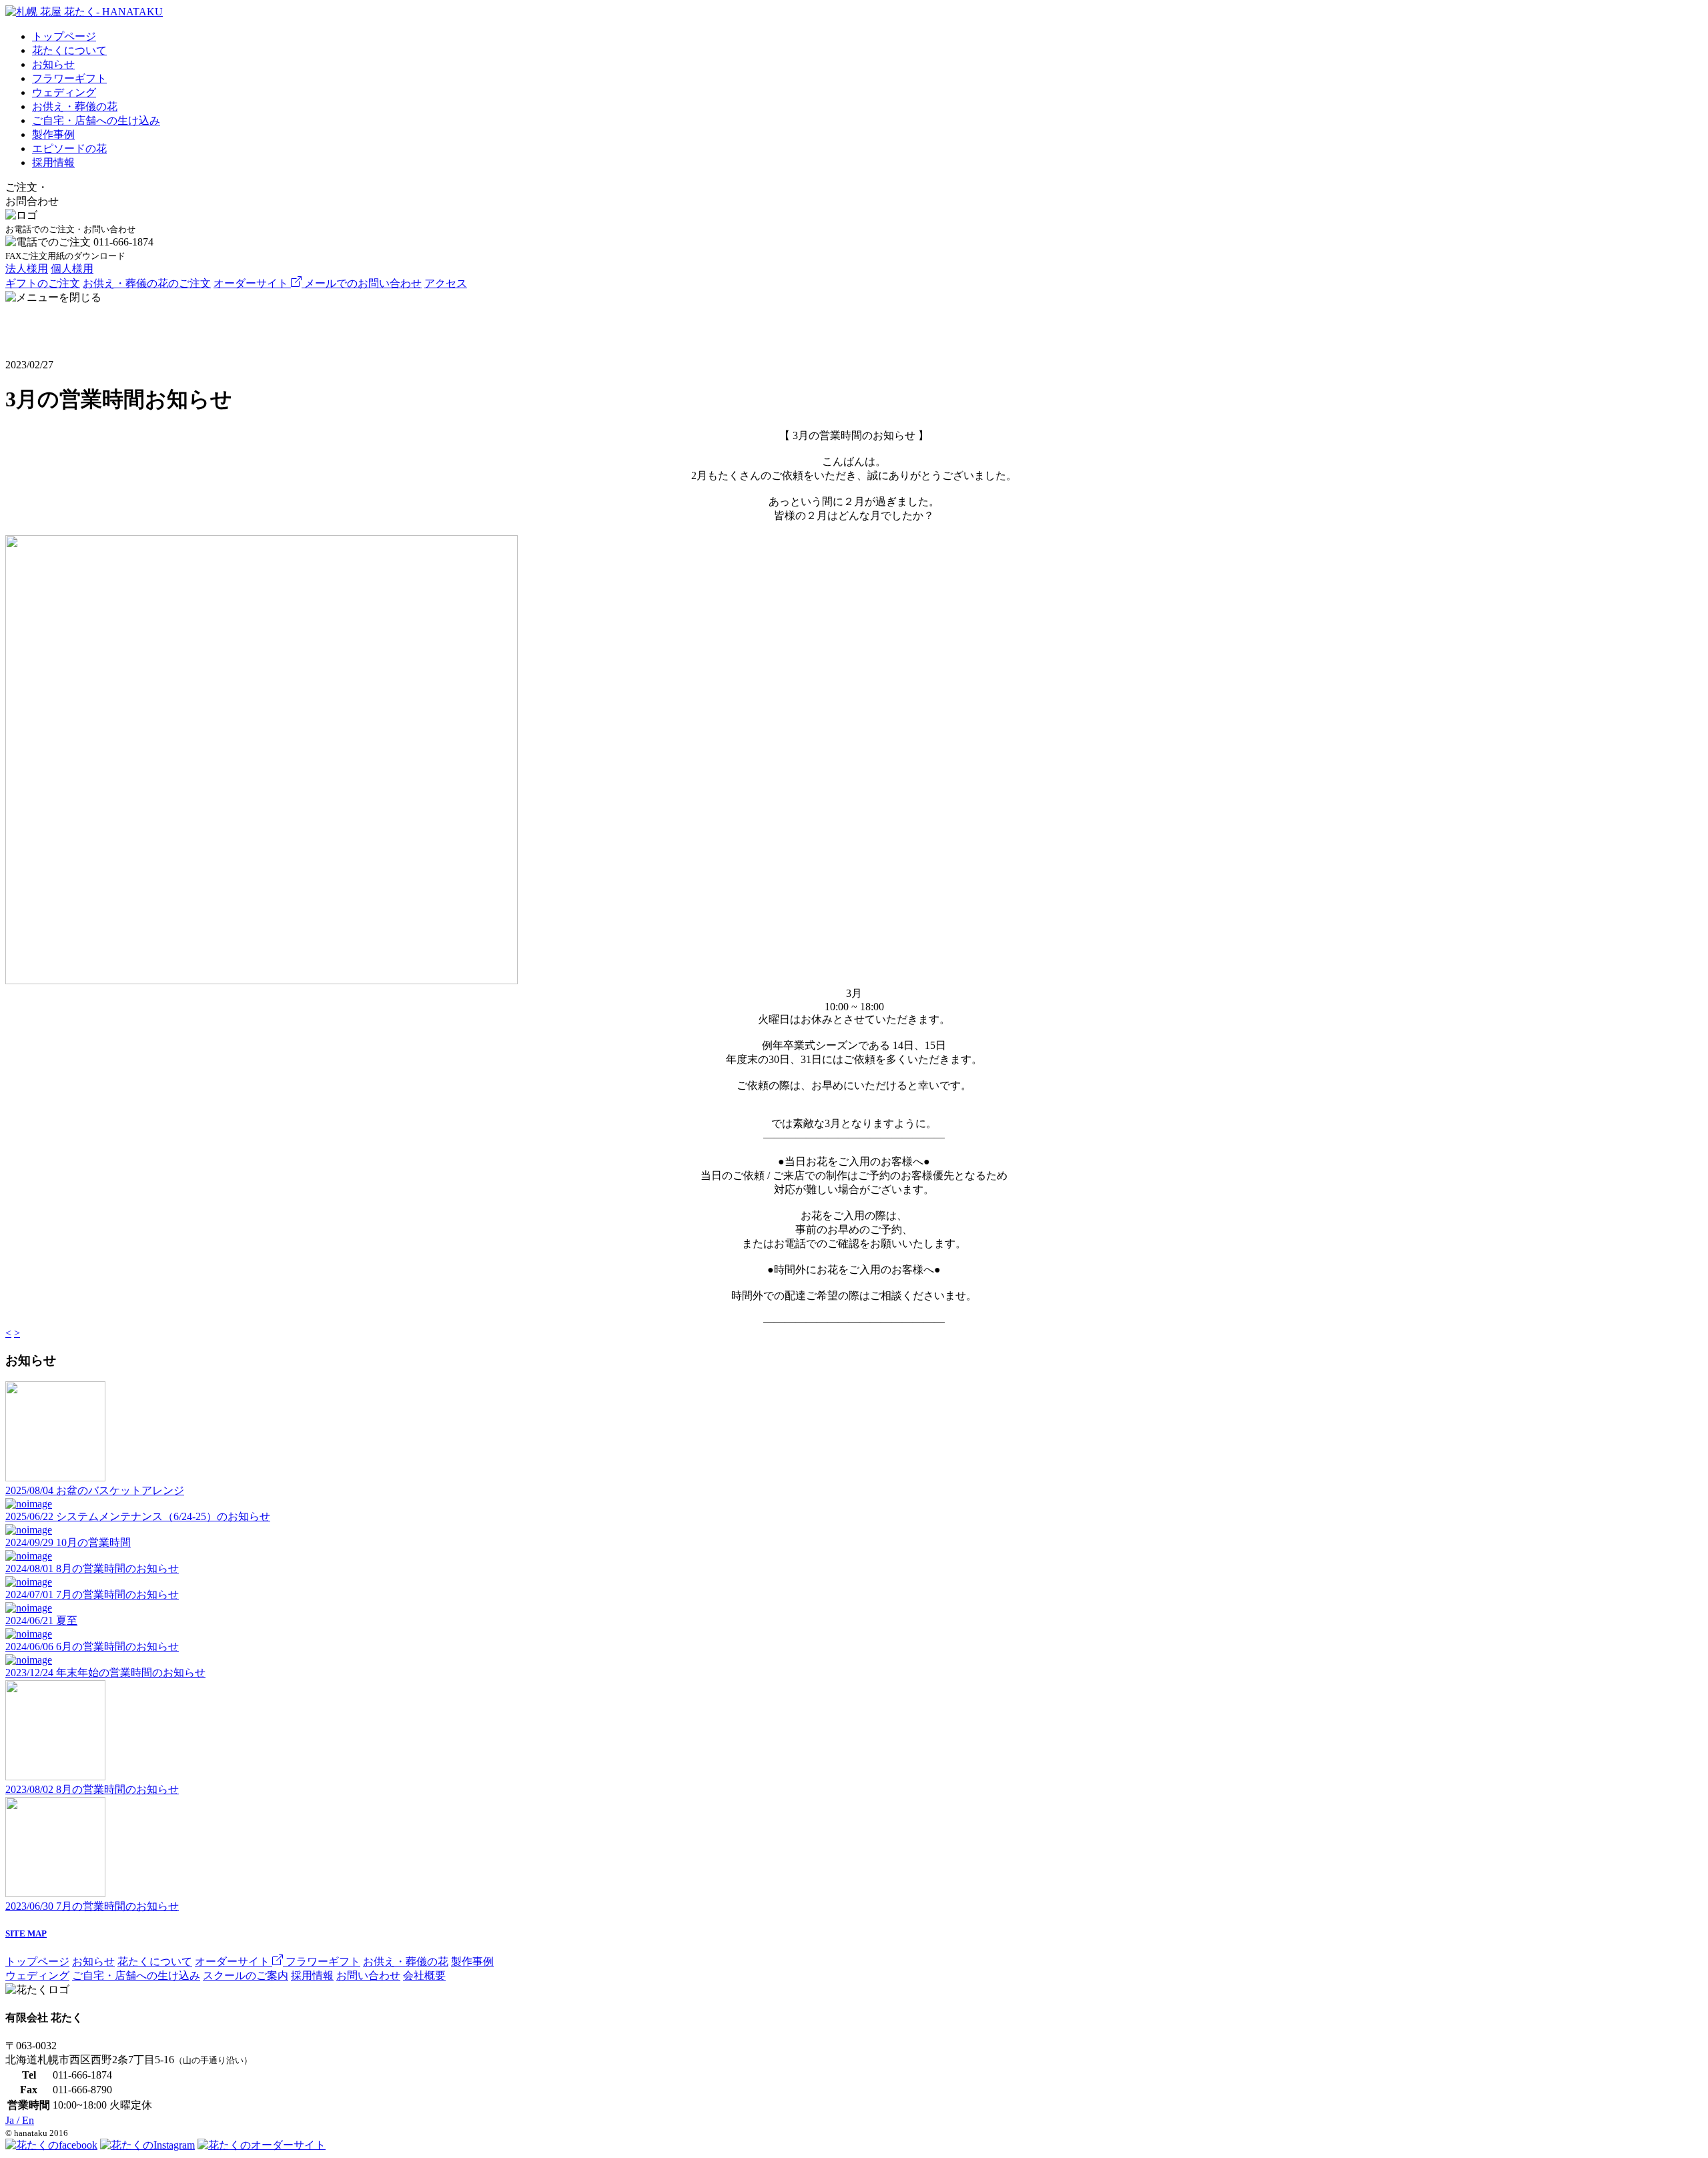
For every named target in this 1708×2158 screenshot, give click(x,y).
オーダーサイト (252, 283)
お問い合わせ (368, 1975)
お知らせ (53, 64)
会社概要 (424, 1975)
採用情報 (53, 162)
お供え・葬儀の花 (75, 106)
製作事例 (53, 134)
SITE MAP (26, 1933)
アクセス (446, 283)
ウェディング (64, 92)
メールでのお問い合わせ (363, 283)
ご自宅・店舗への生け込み (96, 120)
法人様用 (27, 269)
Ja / (20, 2120)
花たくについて (69, 50)
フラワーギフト (69, 78)
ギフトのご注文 (43, 283)
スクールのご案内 (246, 1975)
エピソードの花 (69, 148)
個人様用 (72, 269)
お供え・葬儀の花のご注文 (147, 283)
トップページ (64, 36)
